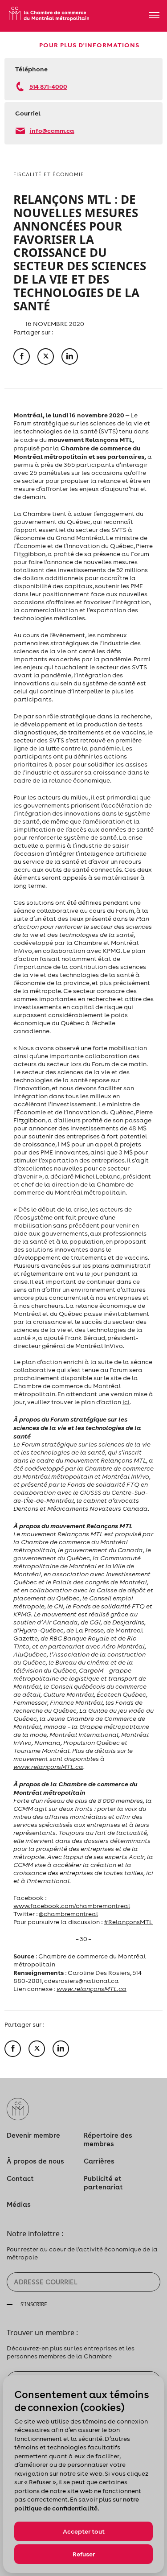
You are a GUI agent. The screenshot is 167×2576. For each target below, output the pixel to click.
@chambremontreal (68, 1914)
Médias (19, 2204)
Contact (20, 2178)
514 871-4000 (48, 86)
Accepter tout (84, 2531)
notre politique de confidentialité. (77, 2504)
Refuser (84, 2554)
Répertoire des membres (108, 2139)
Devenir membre (33, 2135)
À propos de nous (35, 2161)
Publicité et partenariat (103, 2183)
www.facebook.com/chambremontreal (72, 1906)
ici (126, 1402)
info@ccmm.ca (52, 130)
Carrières (99, 2161)
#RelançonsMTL (128, 1922)
